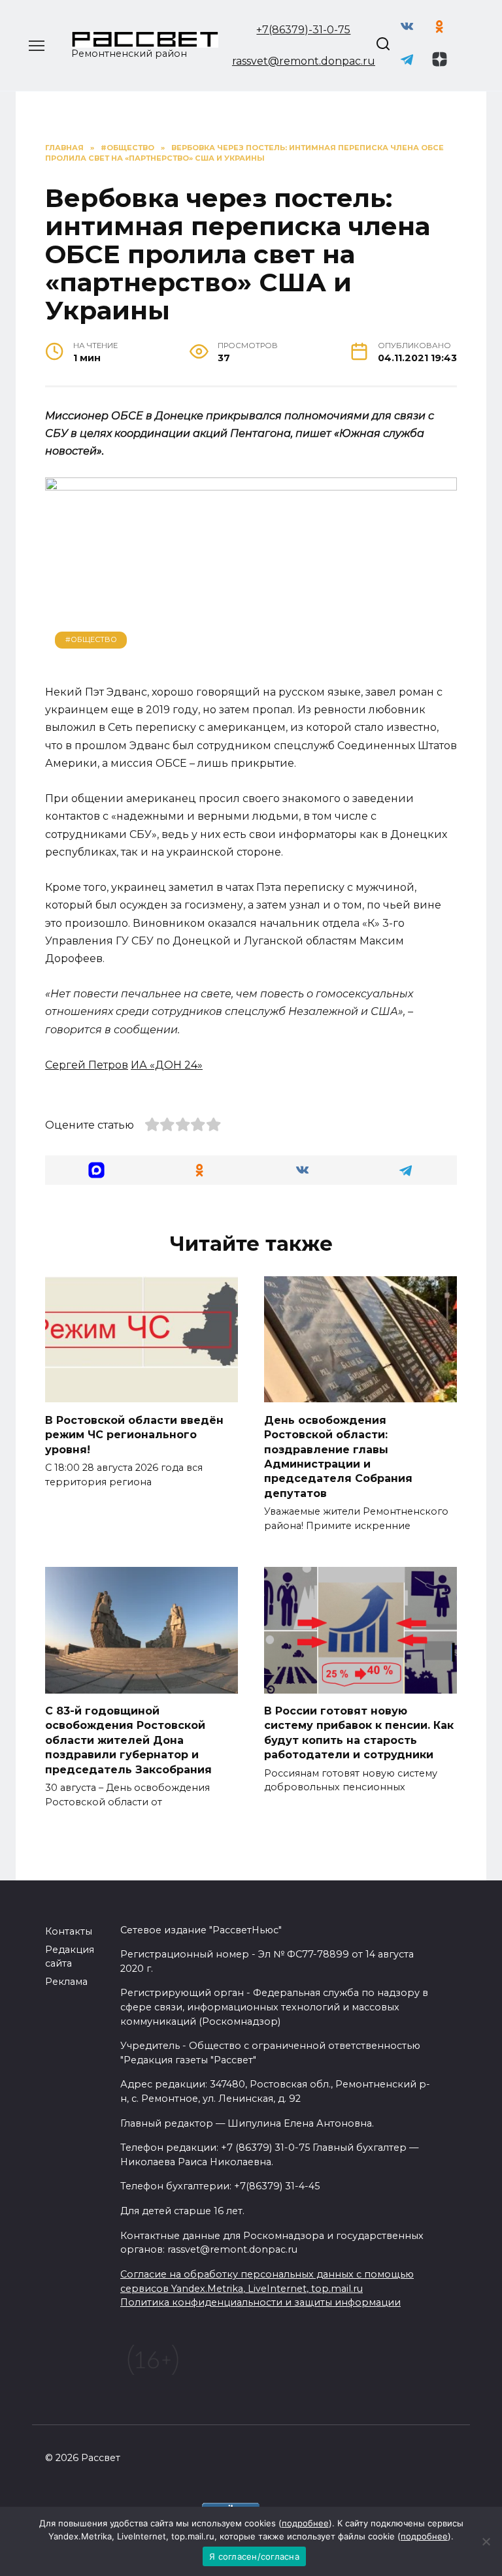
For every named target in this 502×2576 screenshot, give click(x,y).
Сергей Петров (87, 1065)
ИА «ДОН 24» (167, 1065)
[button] (97, 1170)
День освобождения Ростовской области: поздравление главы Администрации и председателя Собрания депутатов (338, 1456)
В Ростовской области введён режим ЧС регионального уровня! (134, 1434)
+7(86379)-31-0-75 (303, 30)
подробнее (305, 2523)
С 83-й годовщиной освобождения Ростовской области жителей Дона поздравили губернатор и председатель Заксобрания (128, 1740)
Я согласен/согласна (254, 2556)
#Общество (91, 639)
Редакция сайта (70, 1957)
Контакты (69, 1931)
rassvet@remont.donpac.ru (304, 61)
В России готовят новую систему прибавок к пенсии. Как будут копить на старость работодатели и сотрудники (359, 1733)
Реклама (66, 1982)
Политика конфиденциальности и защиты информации (260, 2302)
